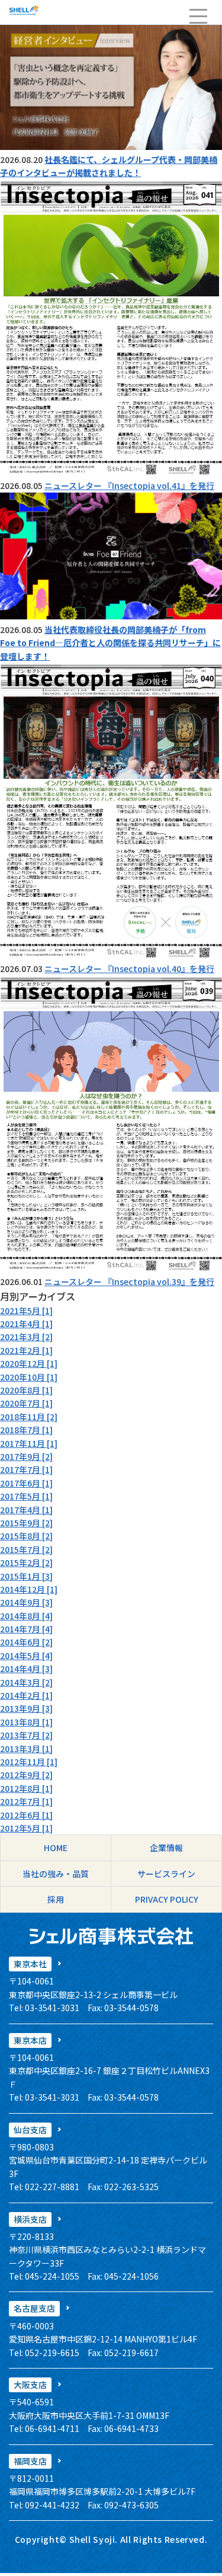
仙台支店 (30, 2130)
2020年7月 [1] (26, 1403)
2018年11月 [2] (29, 1417)
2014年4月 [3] (26, 1669)
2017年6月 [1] (26, 1483)
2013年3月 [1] (26, 1749)
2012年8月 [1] (26, 1788)
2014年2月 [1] (26, 1695)
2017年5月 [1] (26, 1496)
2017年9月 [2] (26, 1456)
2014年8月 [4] (26, 1616)
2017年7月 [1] (26, 1469)
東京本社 (30, 1964)
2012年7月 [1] (26, 1801)
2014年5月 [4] (26, 1655)
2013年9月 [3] (26, 1708)
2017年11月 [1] (29, 1443)
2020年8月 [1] (26, 1390)
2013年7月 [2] (26, 1735)
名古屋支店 (34, 2308)
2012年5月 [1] (26, 1828)
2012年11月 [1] (29, 1762)
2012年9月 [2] (26, 1775)
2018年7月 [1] (26, 1430)
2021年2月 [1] (26, 1350)
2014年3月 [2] (26, 1682)
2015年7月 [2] (26, 1549)
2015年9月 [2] (26, 1523)
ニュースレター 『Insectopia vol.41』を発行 (129, 485)
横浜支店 (30, 2219)
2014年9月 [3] (26, 1602)
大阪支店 (30, 2385)
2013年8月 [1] (26, 1722)
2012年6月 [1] (26, 1815)
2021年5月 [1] (26, 1311)
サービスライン (166, 1874)
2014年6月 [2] (26, 1642)
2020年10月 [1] (29, 1377)
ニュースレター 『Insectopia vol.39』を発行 (129, 1281)
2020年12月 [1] (29, 1363)
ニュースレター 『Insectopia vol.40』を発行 (129, 969)
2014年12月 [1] (29, 1589)
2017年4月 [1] (26, 1510)
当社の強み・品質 (56, 1874)
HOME (56, 1848)
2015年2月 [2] (26, 1562)
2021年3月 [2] (26, 1337)
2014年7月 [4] (26, 1629)
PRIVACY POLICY (167, 1899)
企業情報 (166, 1848)
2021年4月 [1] (26, 1324)
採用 (56, 1899)
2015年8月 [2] (26, 1536)
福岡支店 (30, 2461)
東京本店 (30, 2040)
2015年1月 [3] (26, 1576)
